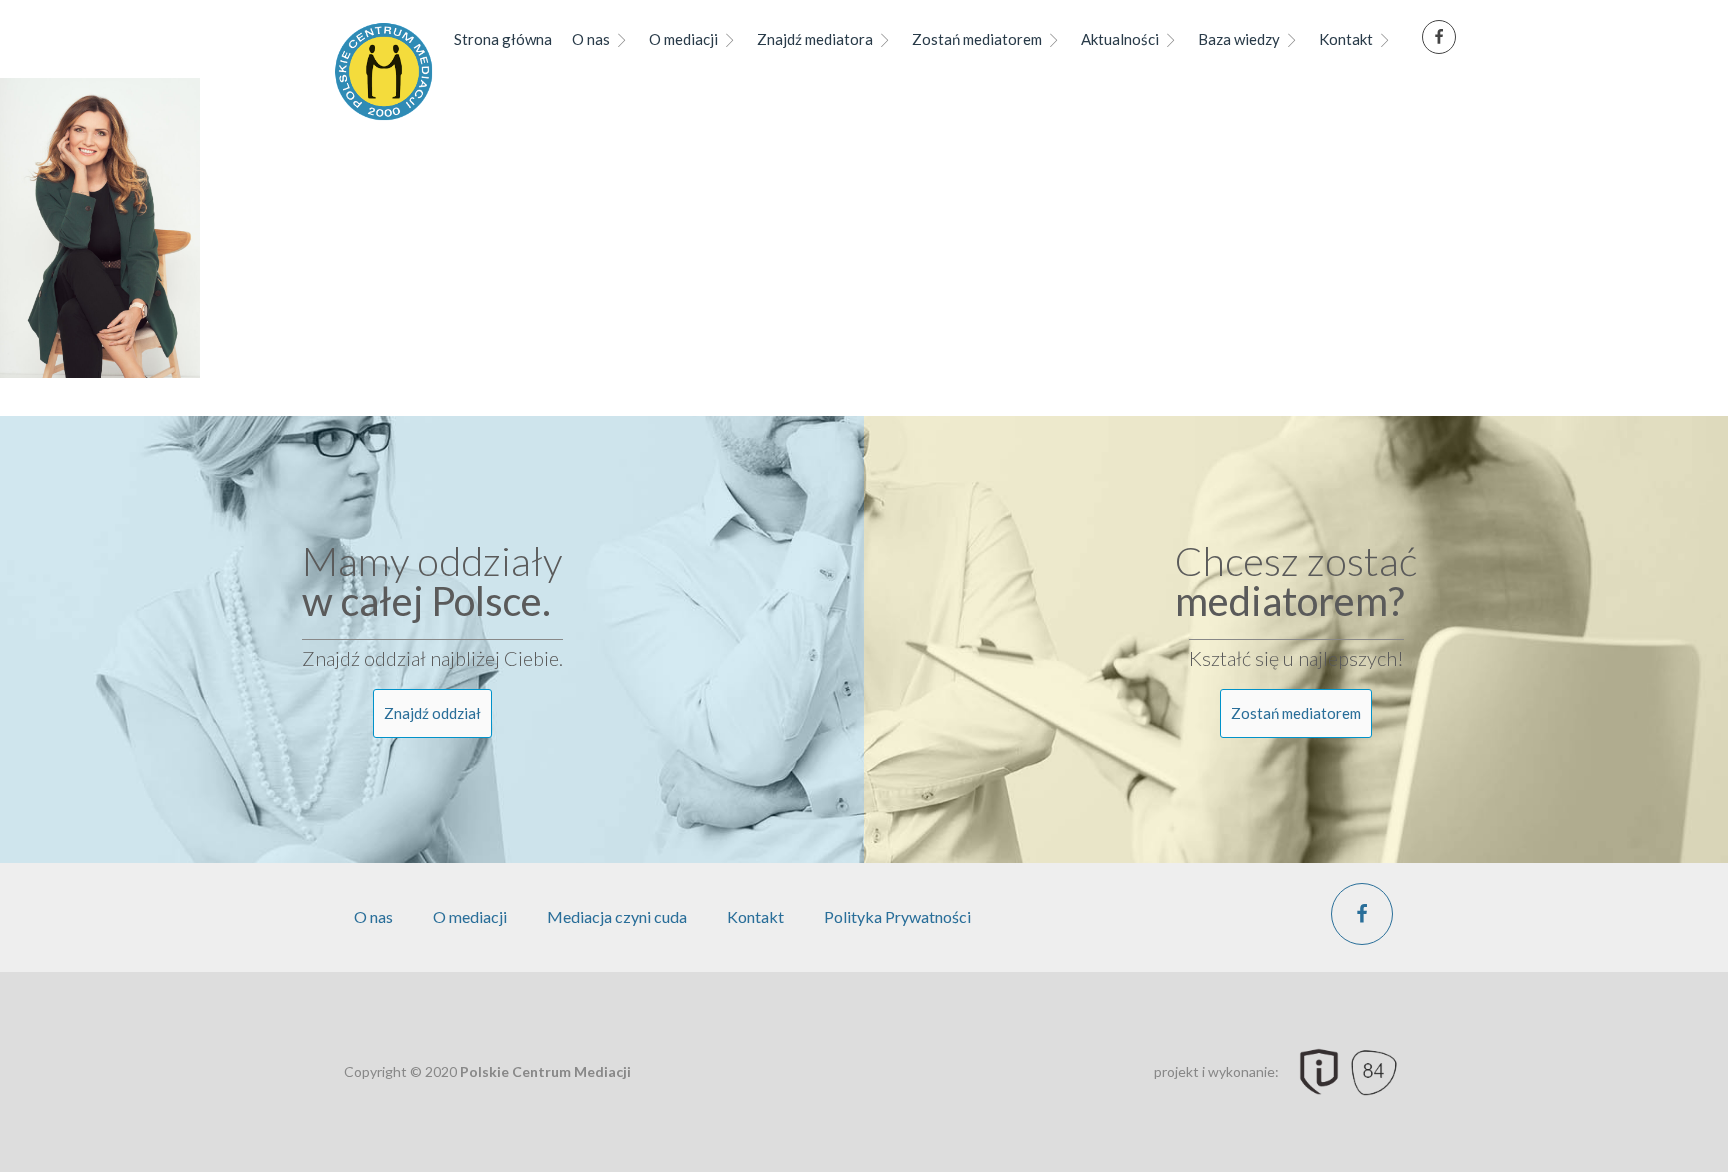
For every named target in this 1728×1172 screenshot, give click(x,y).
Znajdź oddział (432, 713)
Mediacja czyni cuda (617, 916)
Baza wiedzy (1239, 39)
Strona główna (503, 39)
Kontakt (1346, 39)
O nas (591, 39)
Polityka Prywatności (897, 916)
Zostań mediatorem (977, 39)
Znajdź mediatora (815, 39)
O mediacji (683, 39)
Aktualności (1120, 39)
